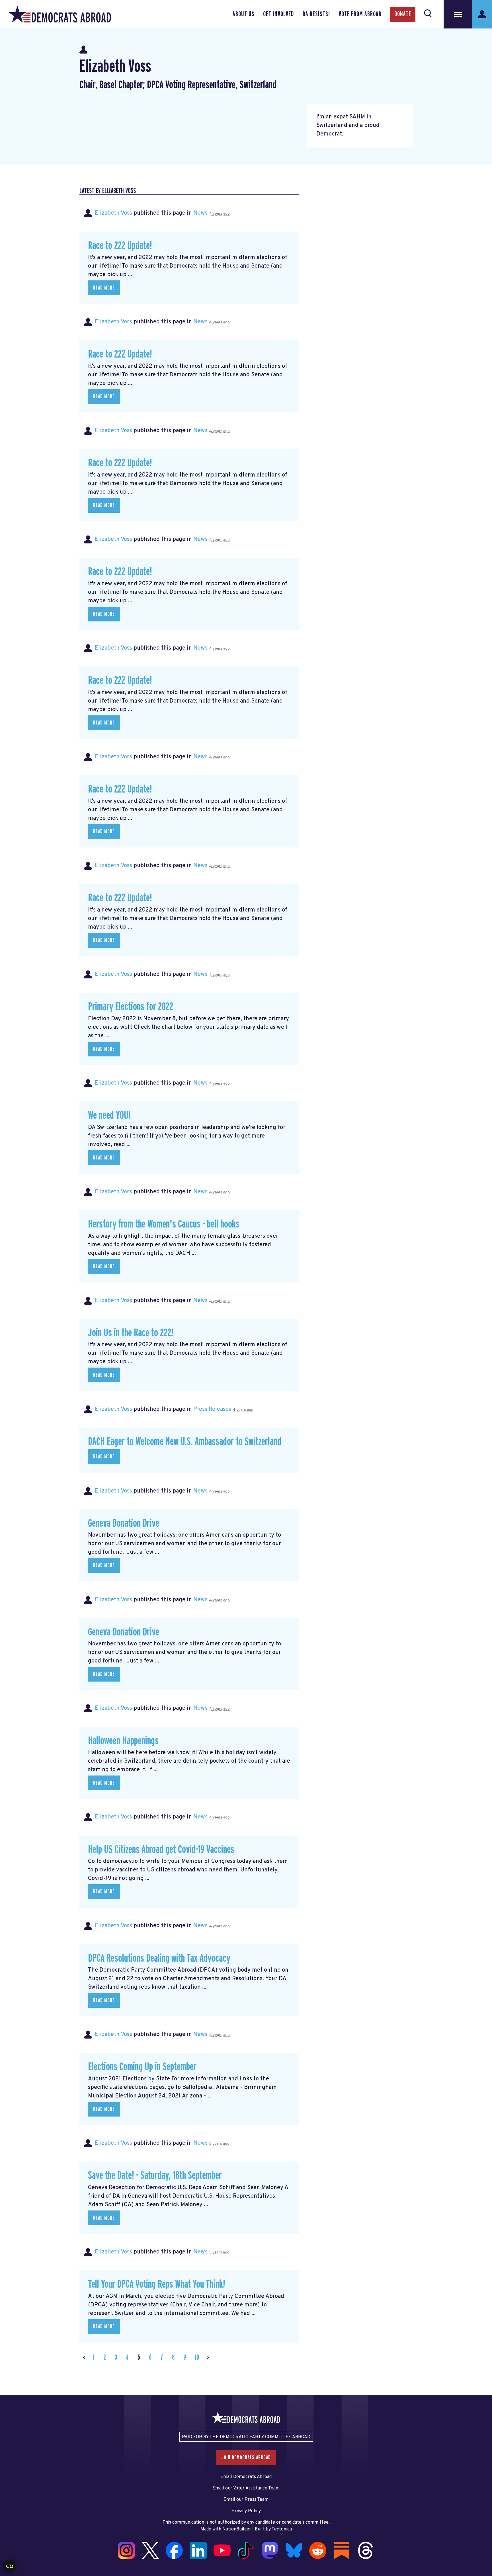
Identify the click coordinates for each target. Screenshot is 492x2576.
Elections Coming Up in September (142, 2067)
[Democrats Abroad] (60, 14)
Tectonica (282, 2529)
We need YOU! (109, 1115)
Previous (84, 2358)
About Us (244, 14)
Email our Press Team (246, 2500)
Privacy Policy (246, 2511)
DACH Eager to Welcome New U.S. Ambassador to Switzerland (185, 1442)
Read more (104, 288)
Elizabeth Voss (113, 213)
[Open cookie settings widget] (10, 2566)
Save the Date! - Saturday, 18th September (155, 2176)
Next (208, 2358)
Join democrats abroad (246, 2458)
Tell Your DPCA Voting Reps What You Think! (156, 2284)
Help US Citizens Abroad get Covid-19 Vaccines (161, 1850)
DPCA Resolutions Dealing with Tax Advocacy (159, 1958)
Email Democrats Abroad (246, 2477)
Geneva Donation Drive (124, 1523)
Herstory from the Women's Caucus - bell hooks (164, 1224)
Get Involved (278, 14)
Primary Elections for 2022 (131, 1007)
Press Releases (212, 1409)
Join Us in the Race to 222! (131, 1333)
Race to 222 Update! (120, 246)
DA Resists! (316, 14)
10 (197, 2358)
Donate (403, 14)
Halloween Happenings (123, 1741)
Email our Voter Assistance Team (246, 2488)
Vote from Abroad (360, 14)
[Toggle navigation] (458, 14)
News (200, 213)
